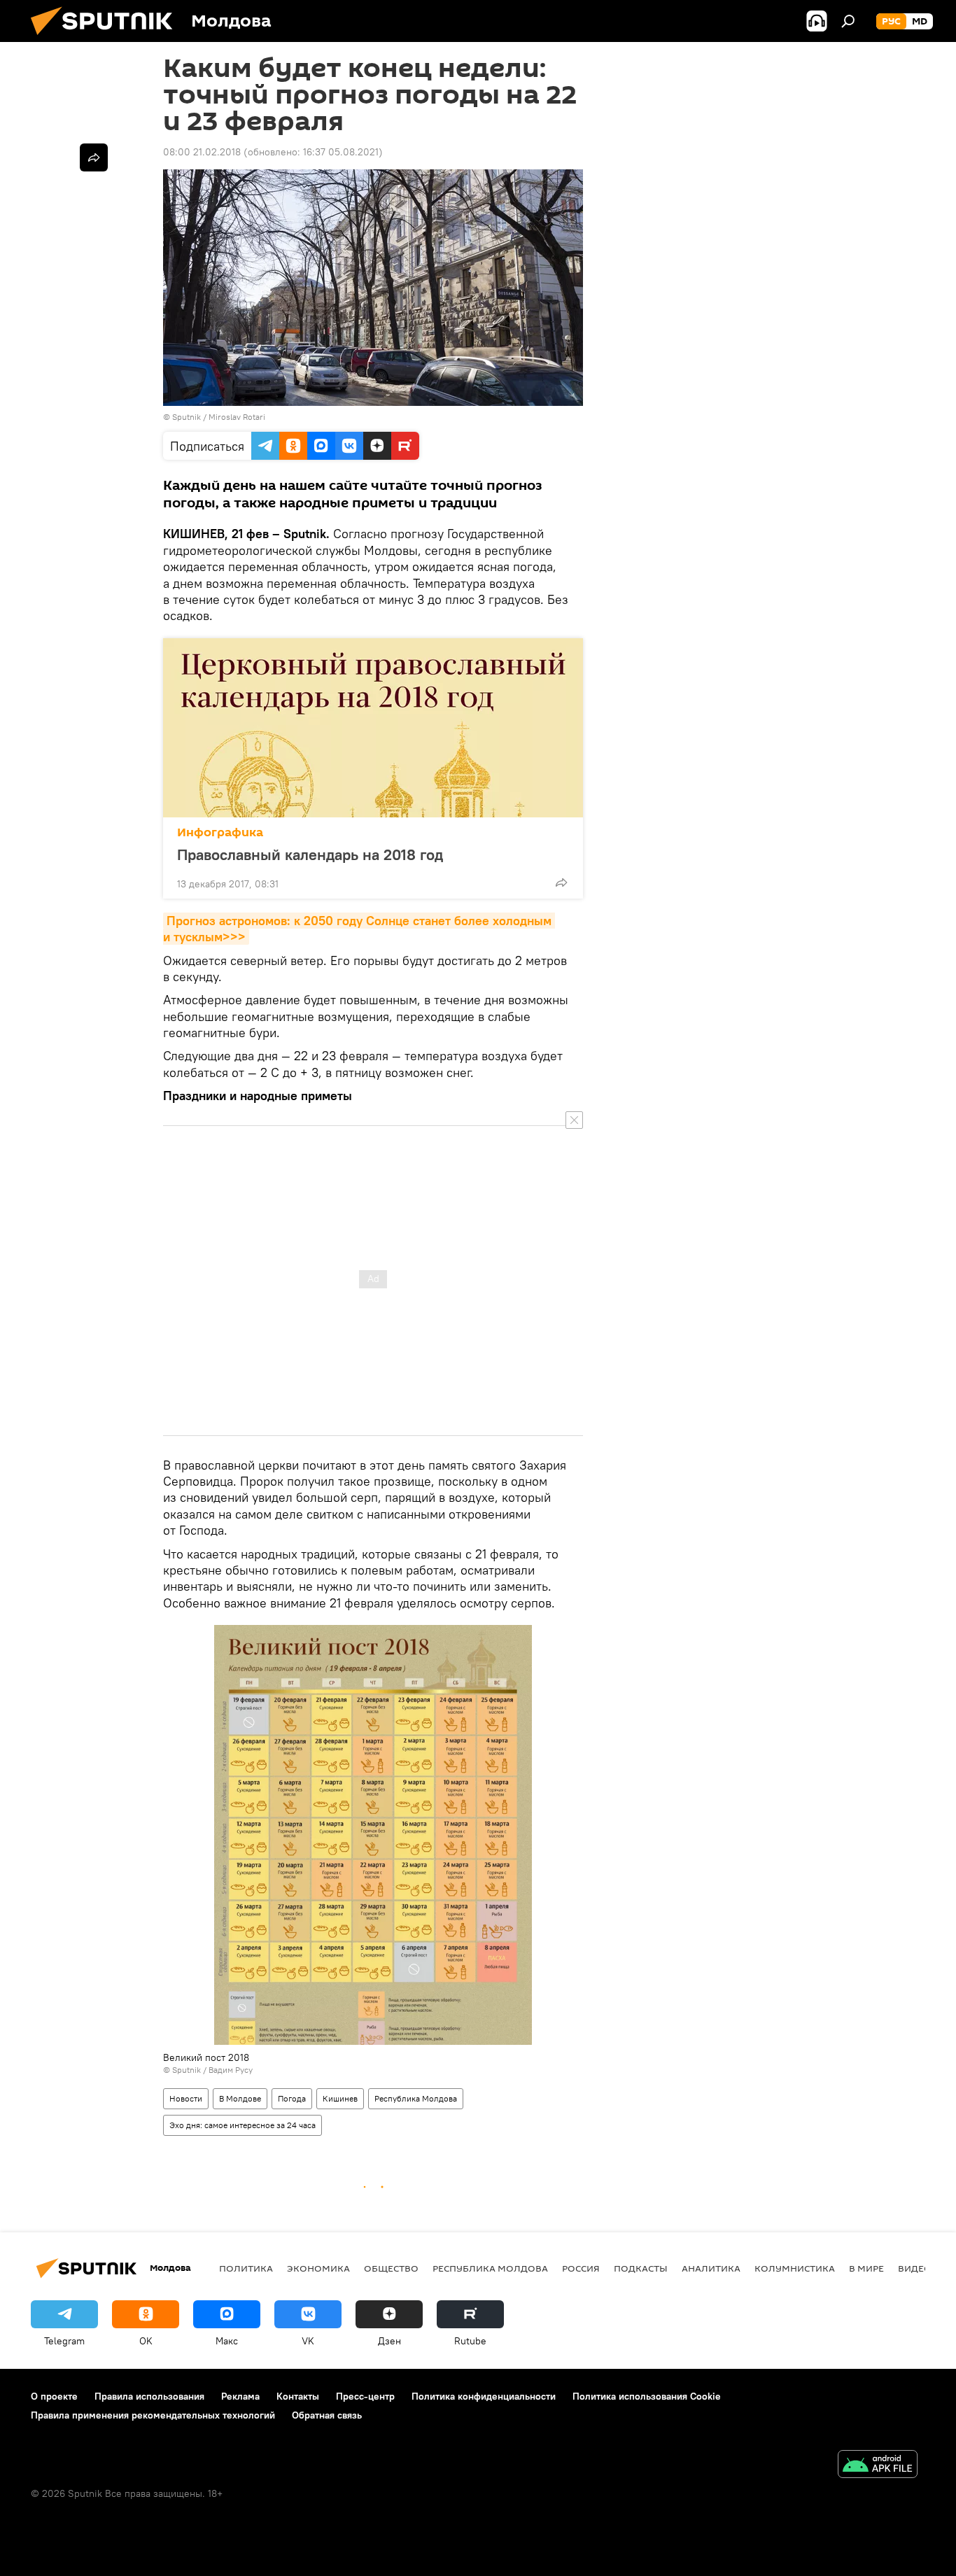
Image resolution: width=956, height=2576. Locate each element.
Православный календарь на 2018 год (310, 854)
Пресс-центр (365, 2396)
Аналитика (711, 2268)
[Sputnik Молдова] (107, 38)
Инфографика (220, 832)
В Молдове (240, 2098)
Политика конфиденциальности (484, 2396)
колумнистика (795, 2268)
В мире (866, 2268)
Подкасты (641, 2268)
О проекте (54, 2396)
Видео (915, 2268)
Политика (246, 2268)
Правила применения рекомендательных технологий (153, 2415)
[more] (561, 882)
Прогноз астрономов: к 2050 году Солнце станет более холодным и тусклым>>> (359, 929)
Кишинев (340, 2098)
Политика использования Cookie (647, 2396)
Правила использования (149, 2396)
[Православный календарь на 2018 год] (373, 728)
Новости (186, 2098)
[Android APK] (878, 2466)
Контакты (298, 2396)
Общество (391, 2268)
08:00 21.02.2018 (202, 152)
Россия (581, 2268)
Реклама (240, 2396)
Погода (292, 2098)
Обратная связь (327, 2415)
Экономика (318, 2268)
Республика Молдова (416, 2098)
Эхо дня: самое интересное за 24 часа (242, 2125)
